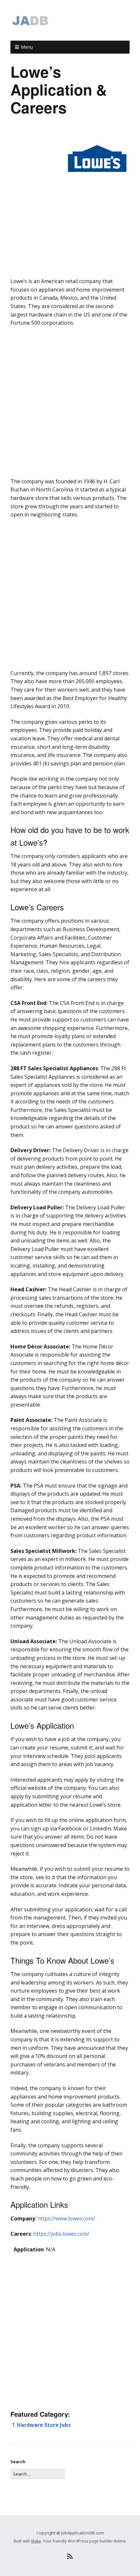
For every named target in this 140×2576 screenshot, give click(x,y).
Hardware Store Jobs (44, 2425)
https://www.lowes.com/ (66, 2218)
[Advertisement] (70, 262)
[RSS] (70, 2556)
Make (36, 2541)
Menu (27, 47)
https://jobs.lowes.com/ (61, 2234)
